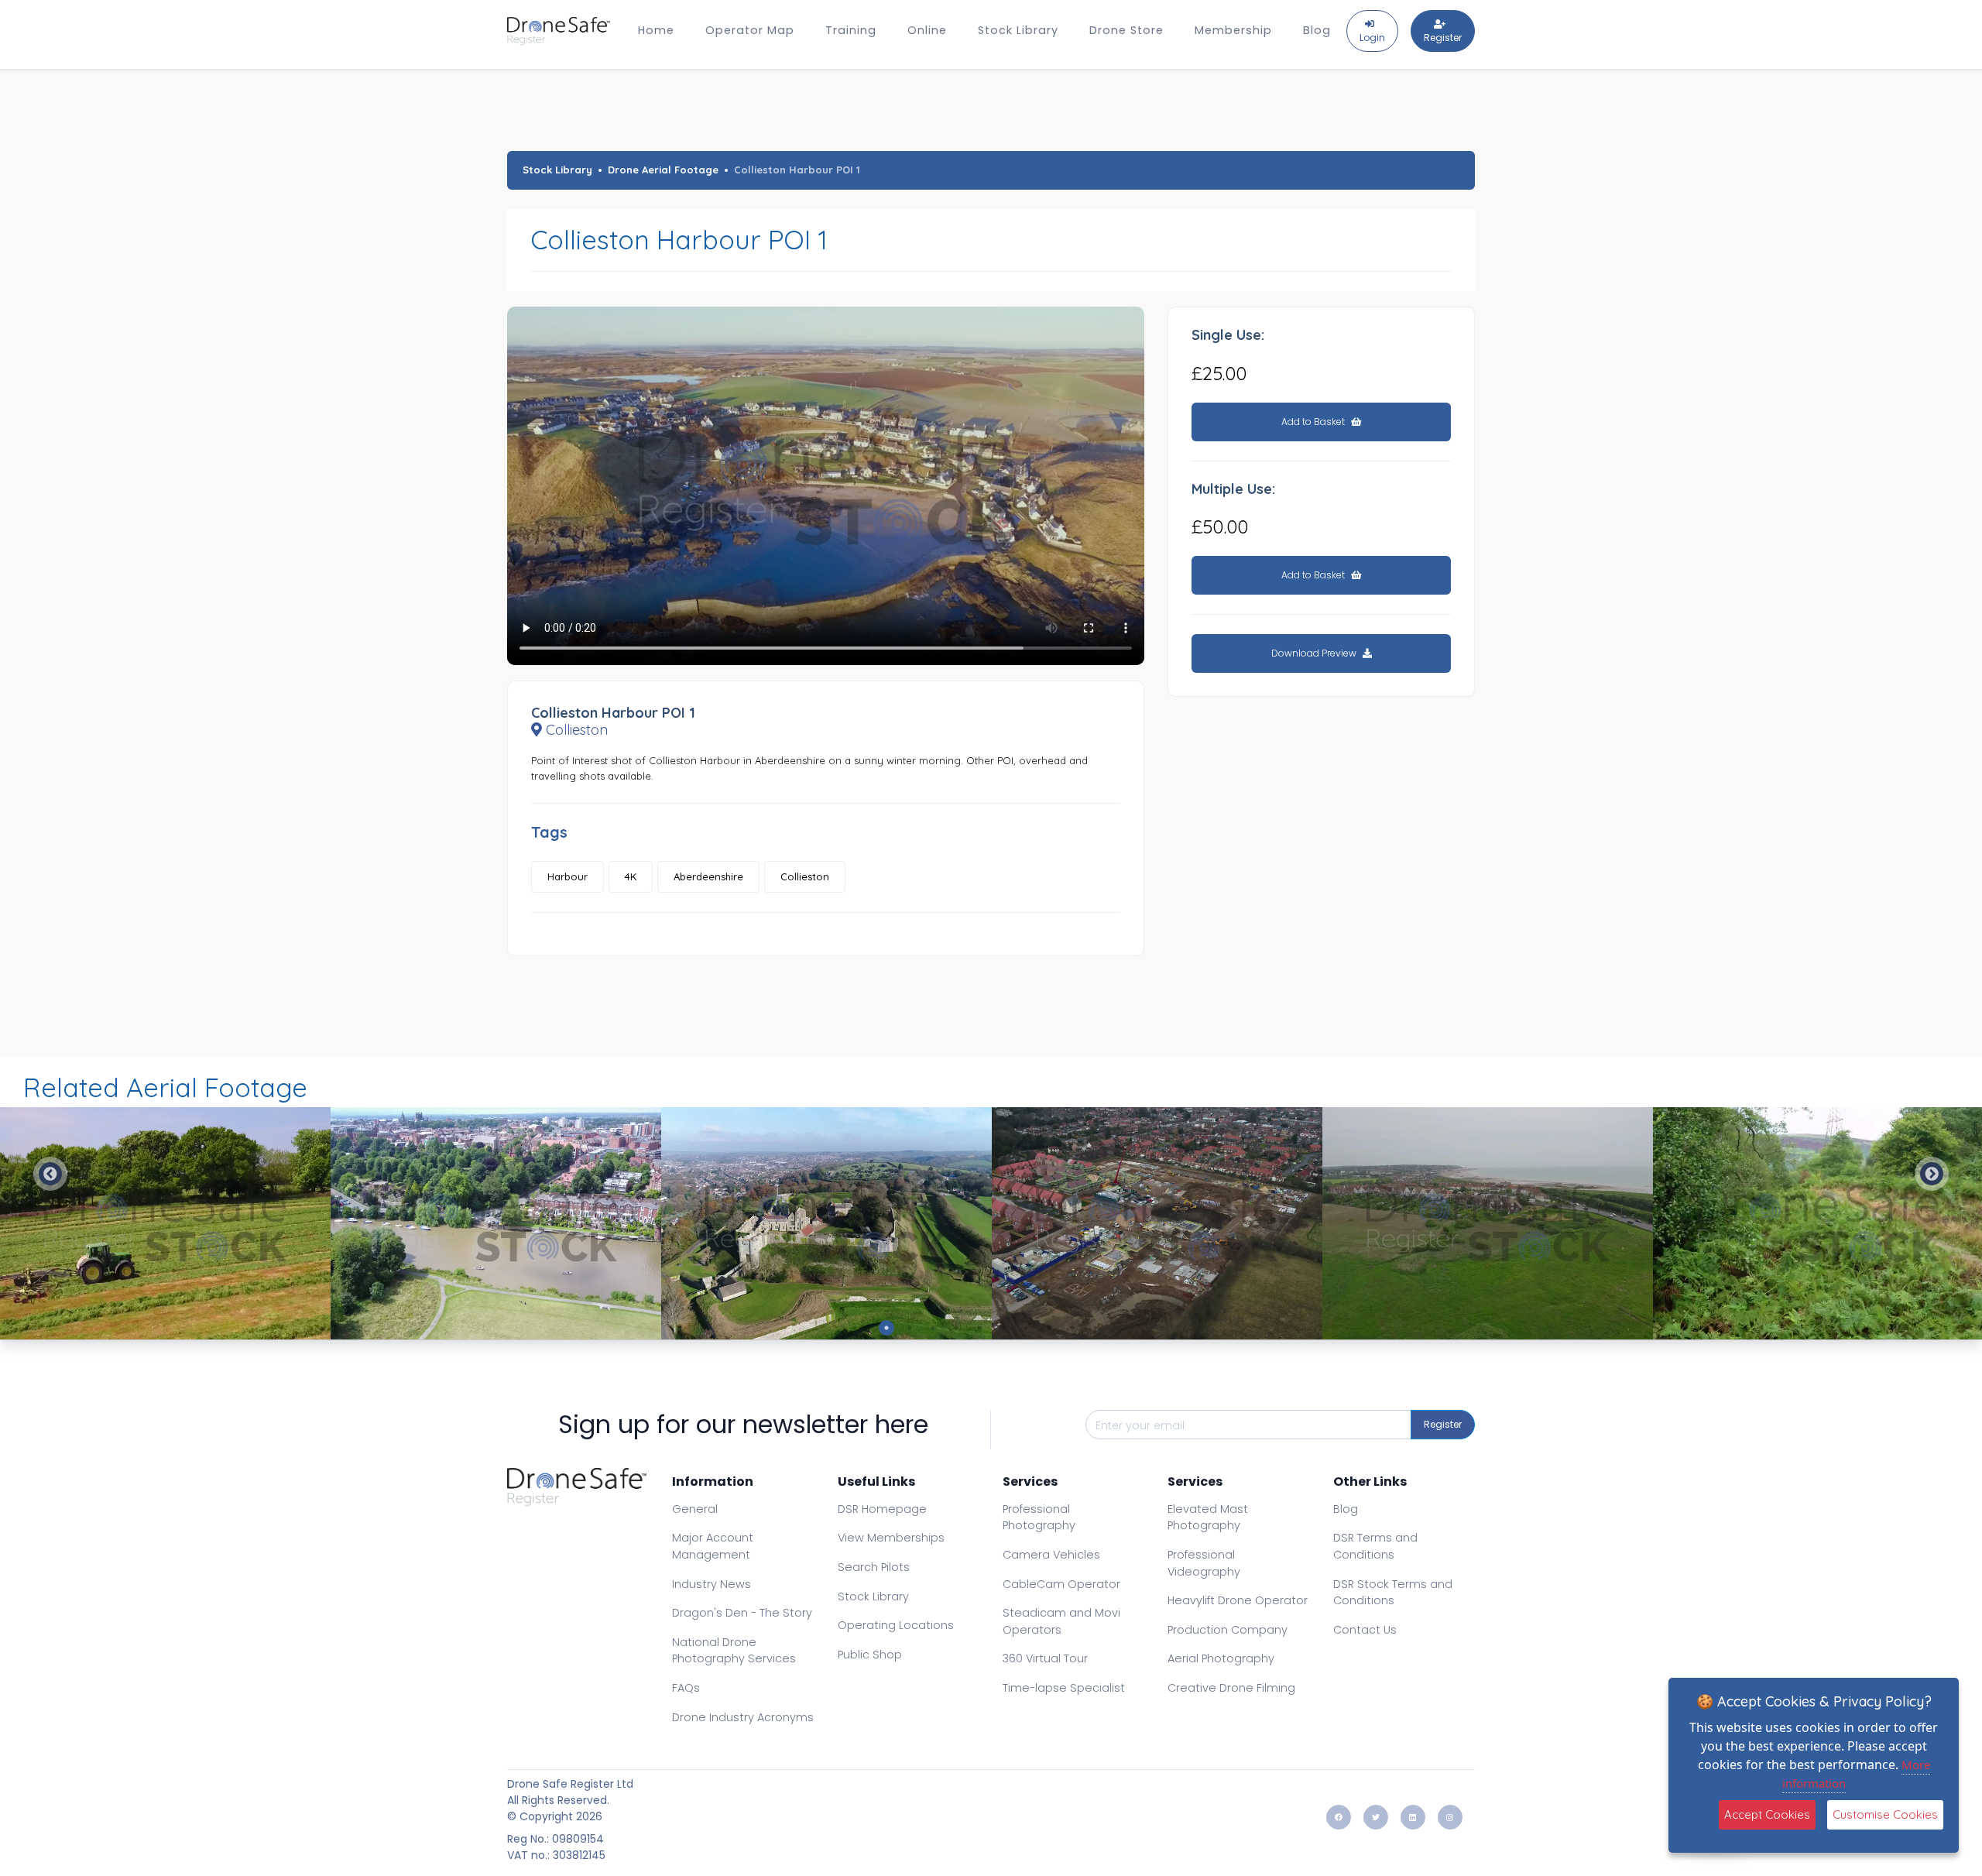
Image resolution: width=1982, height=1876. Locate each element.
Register (1443, 1424)
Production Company (1228, 1630)
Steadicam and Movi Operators (1061, 1621)
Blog (1317, 30)
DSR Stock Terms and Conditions (1393, 1593)
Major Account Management (713, 1546)
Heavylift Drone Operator (1238, 1600)
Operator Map (750, 30)
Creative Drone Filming (1231, 1688)
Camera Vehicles (1051, 1555)
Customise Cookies (1885, 1814)
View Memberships (891, 1538)
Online (927, 30)
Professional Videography (1204, 1563)
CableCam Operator (1061, 1584)
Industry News (712, 1584)
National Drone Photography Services (734, 1651)
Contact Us (1365, 1630)
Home (656, 30)
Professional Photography (1039, 1518)
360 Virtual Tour (1045, 1658)
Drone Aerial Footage (663, 170)
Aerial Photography (1221, 1658)
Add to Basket (1314, 422)
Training (851, 30)
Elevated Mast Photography (1208, 1518)
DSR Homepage (882, 1509)
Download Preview (1315, 653)
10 (1096, 1328)
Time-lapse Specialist (1064, 1688)
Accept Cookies (1767, 1814)
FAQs (686, 1688)
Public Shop (870, 1655)
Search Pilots (874, 1567)
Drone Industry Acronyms (743, 1717)
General (695, 1509)
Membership (1233, 30)
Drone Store (1126, 30)
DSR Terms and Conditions (1375, 1546)
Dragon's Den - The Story (742, 1613)
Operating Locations (896, 1625)
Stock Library (1018, 30)
